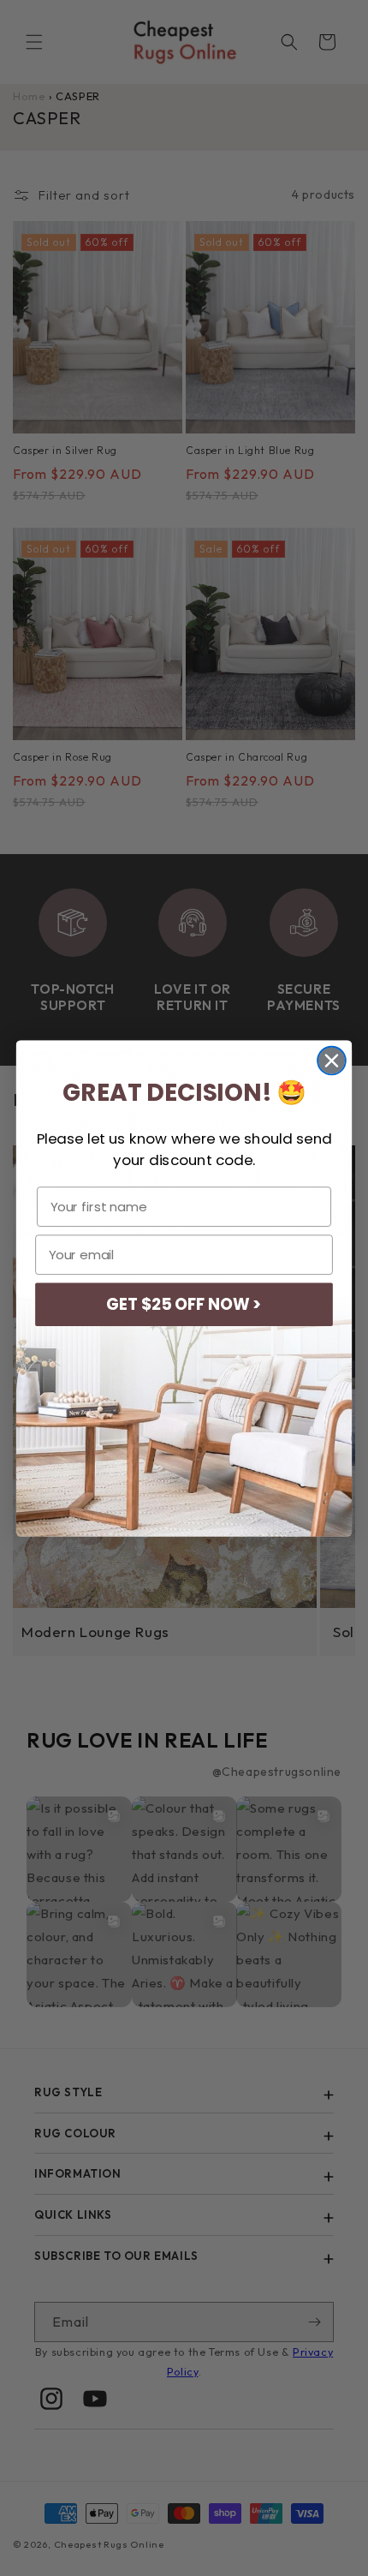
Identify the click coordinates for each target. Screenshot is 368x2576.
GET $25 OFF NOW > (184, 1304)
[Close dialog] (332, 1060)
